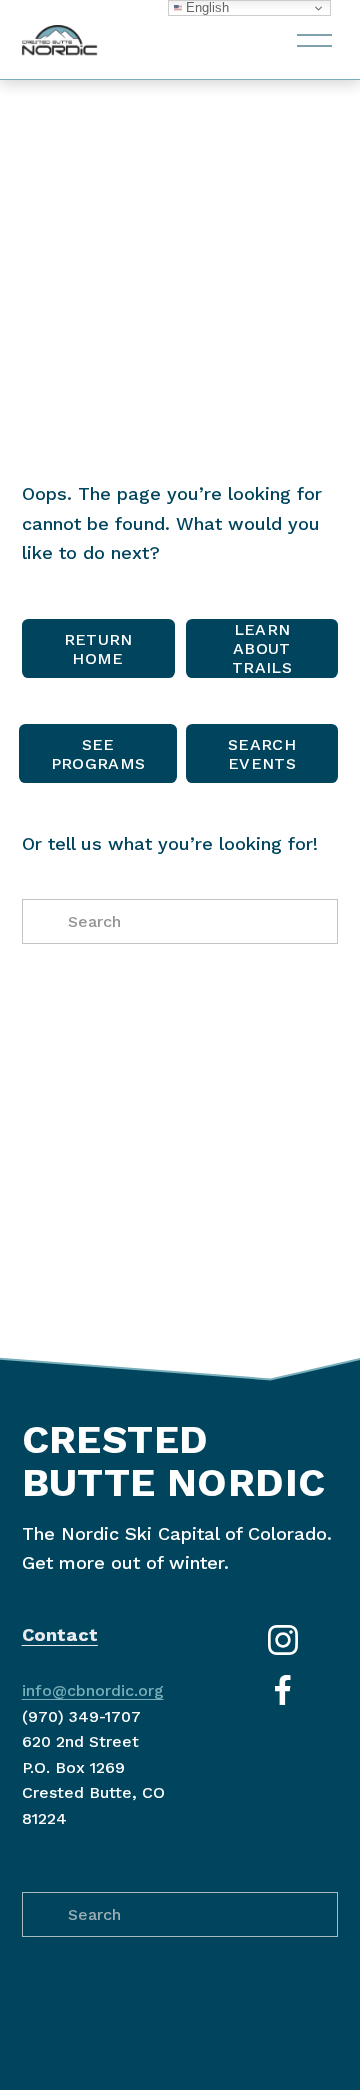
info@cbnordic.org (93, 1690)
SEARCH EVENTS (262, 754)
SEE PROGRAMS (98, 754)
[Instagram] (283, 1640)
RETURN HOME (98, 649)
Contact (60, 1634)
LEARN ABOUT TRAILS (262, 648)
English (205, 7)
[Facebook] (283, 1690)
